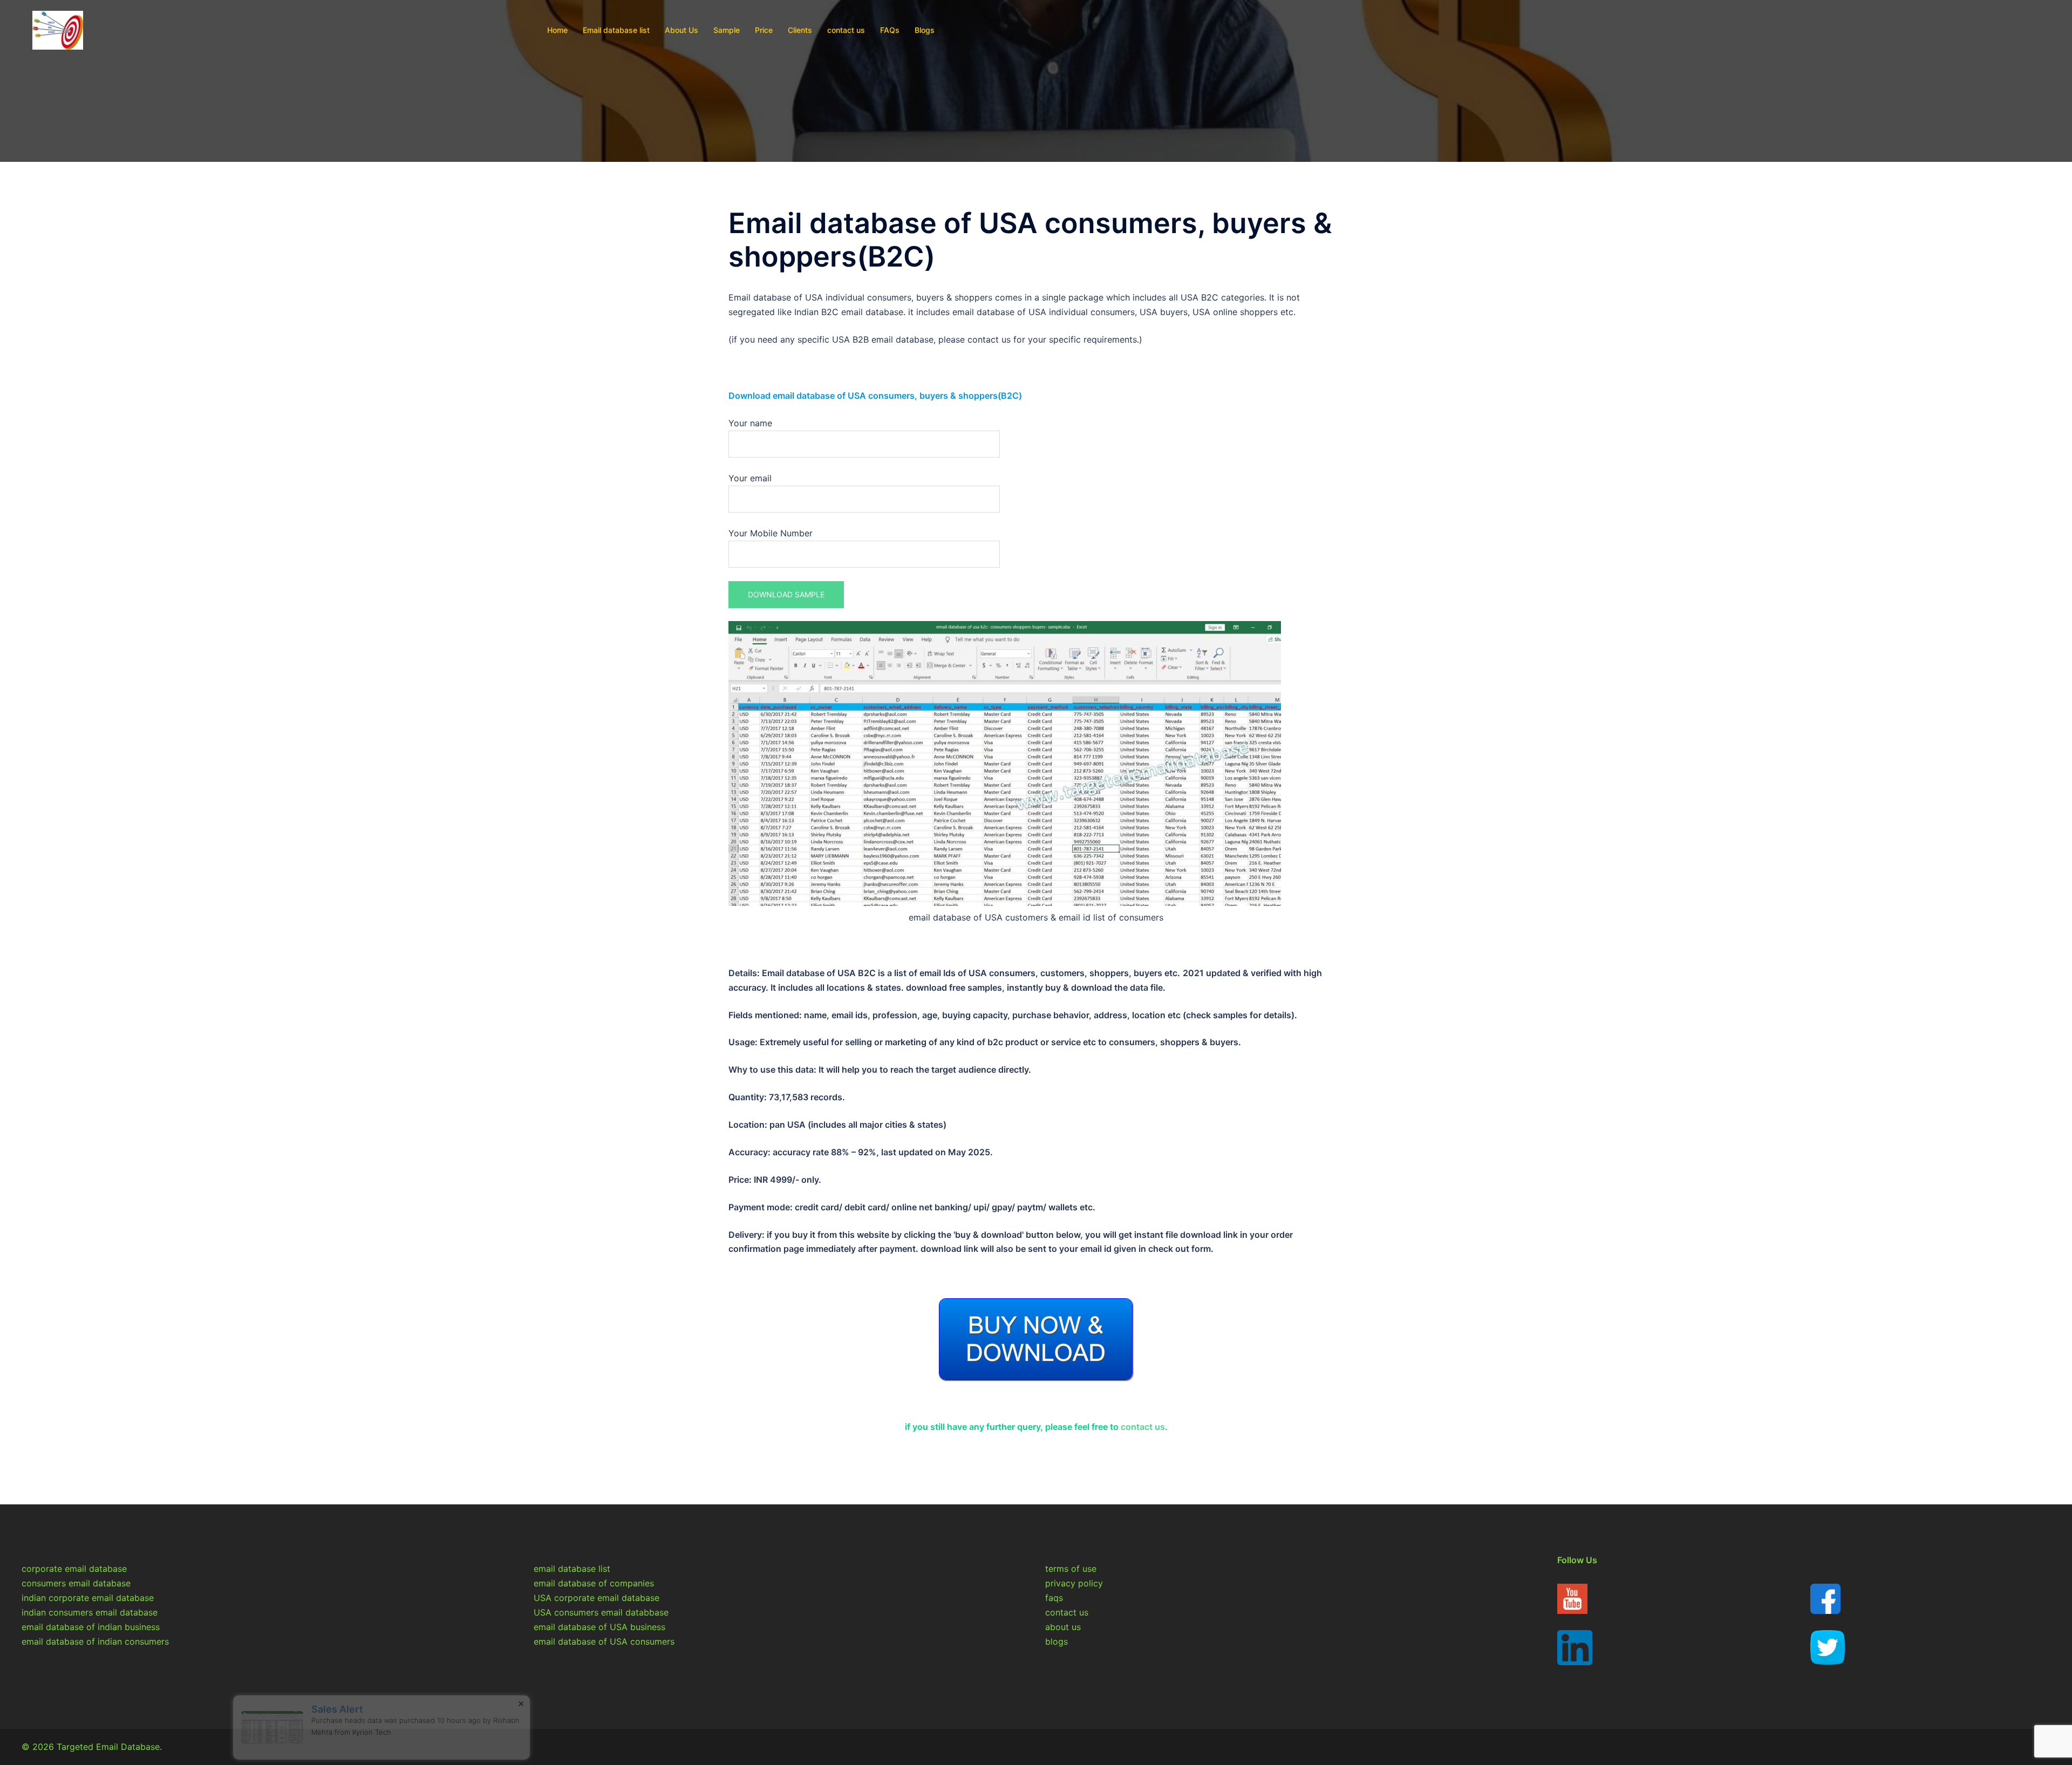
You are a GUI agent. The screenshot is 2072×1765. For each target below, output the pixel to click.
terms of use (1071, 1569)
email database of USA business (599, 1627)
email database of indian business (91, 1627)
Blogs (925, 30)
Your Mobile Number (771, 533)
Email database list (616, 30)
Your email (750, 478)
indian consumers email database (90, 1612)
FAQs (890, 30)
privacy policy (1074, 1583)
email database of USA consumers (604, 1641)
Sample (727, 30)
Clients (800, 30)
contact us (846, 30)
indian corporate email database (88, 1598)
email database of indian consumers (95, 1641)
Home (557, 30)
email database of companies (594, 1583)
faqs (1054, 1598)
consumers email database (76, 1583)
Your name (750, 423)
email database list (572, 1569)
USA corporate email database (597, 1598)
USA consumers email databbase (601, 1612)
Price (764, 30)
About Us (681, 30)
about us (1063, 1627)
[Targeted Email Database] (58, 29)
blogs (1057, 1641)
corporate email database (74, 1569)
